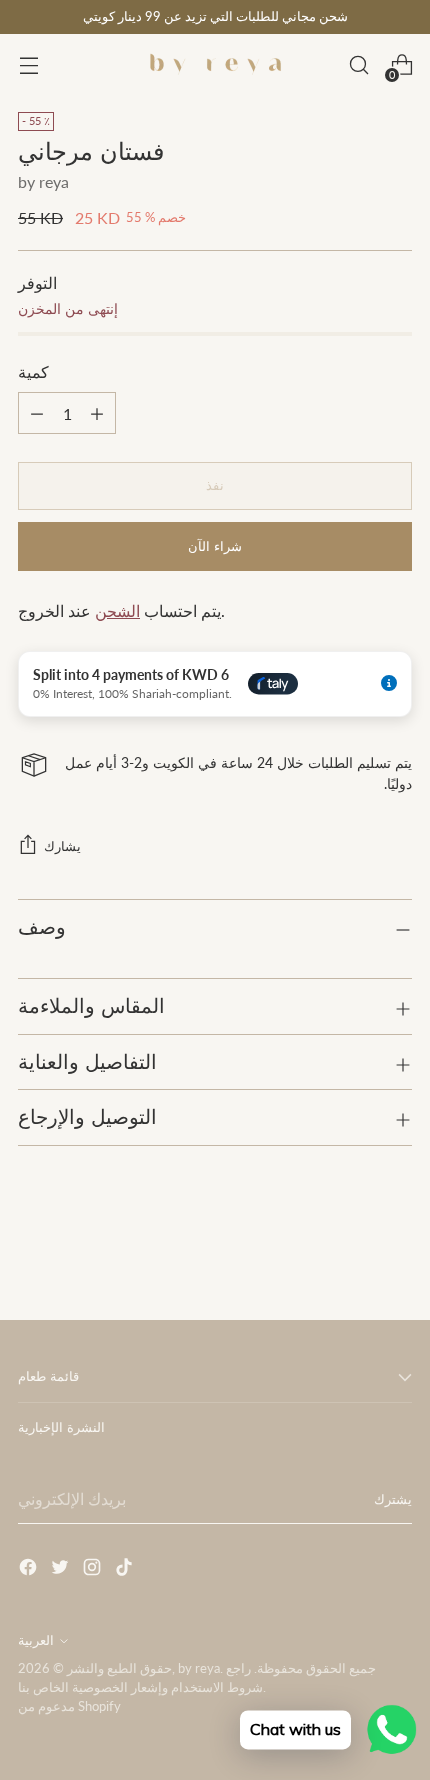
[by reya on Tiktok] (126, 1570)
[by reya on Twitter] (62, 1570)
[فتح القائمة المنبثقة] (28, 65)
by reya (43, 181)
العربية (36, 1640)
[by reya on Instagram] (94, 1570)
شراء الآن (215, 546)
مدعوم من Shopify (69, 1706)
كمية (33, 371)
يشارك (62, 846)
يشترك (393, 1499)
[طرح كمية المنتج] (97, 413)
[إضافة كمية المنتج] (37, 413)
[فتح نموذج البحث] (358, 65)
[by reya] (215, 65)
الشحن (117, 610)
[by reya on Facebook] (30, 1570)
